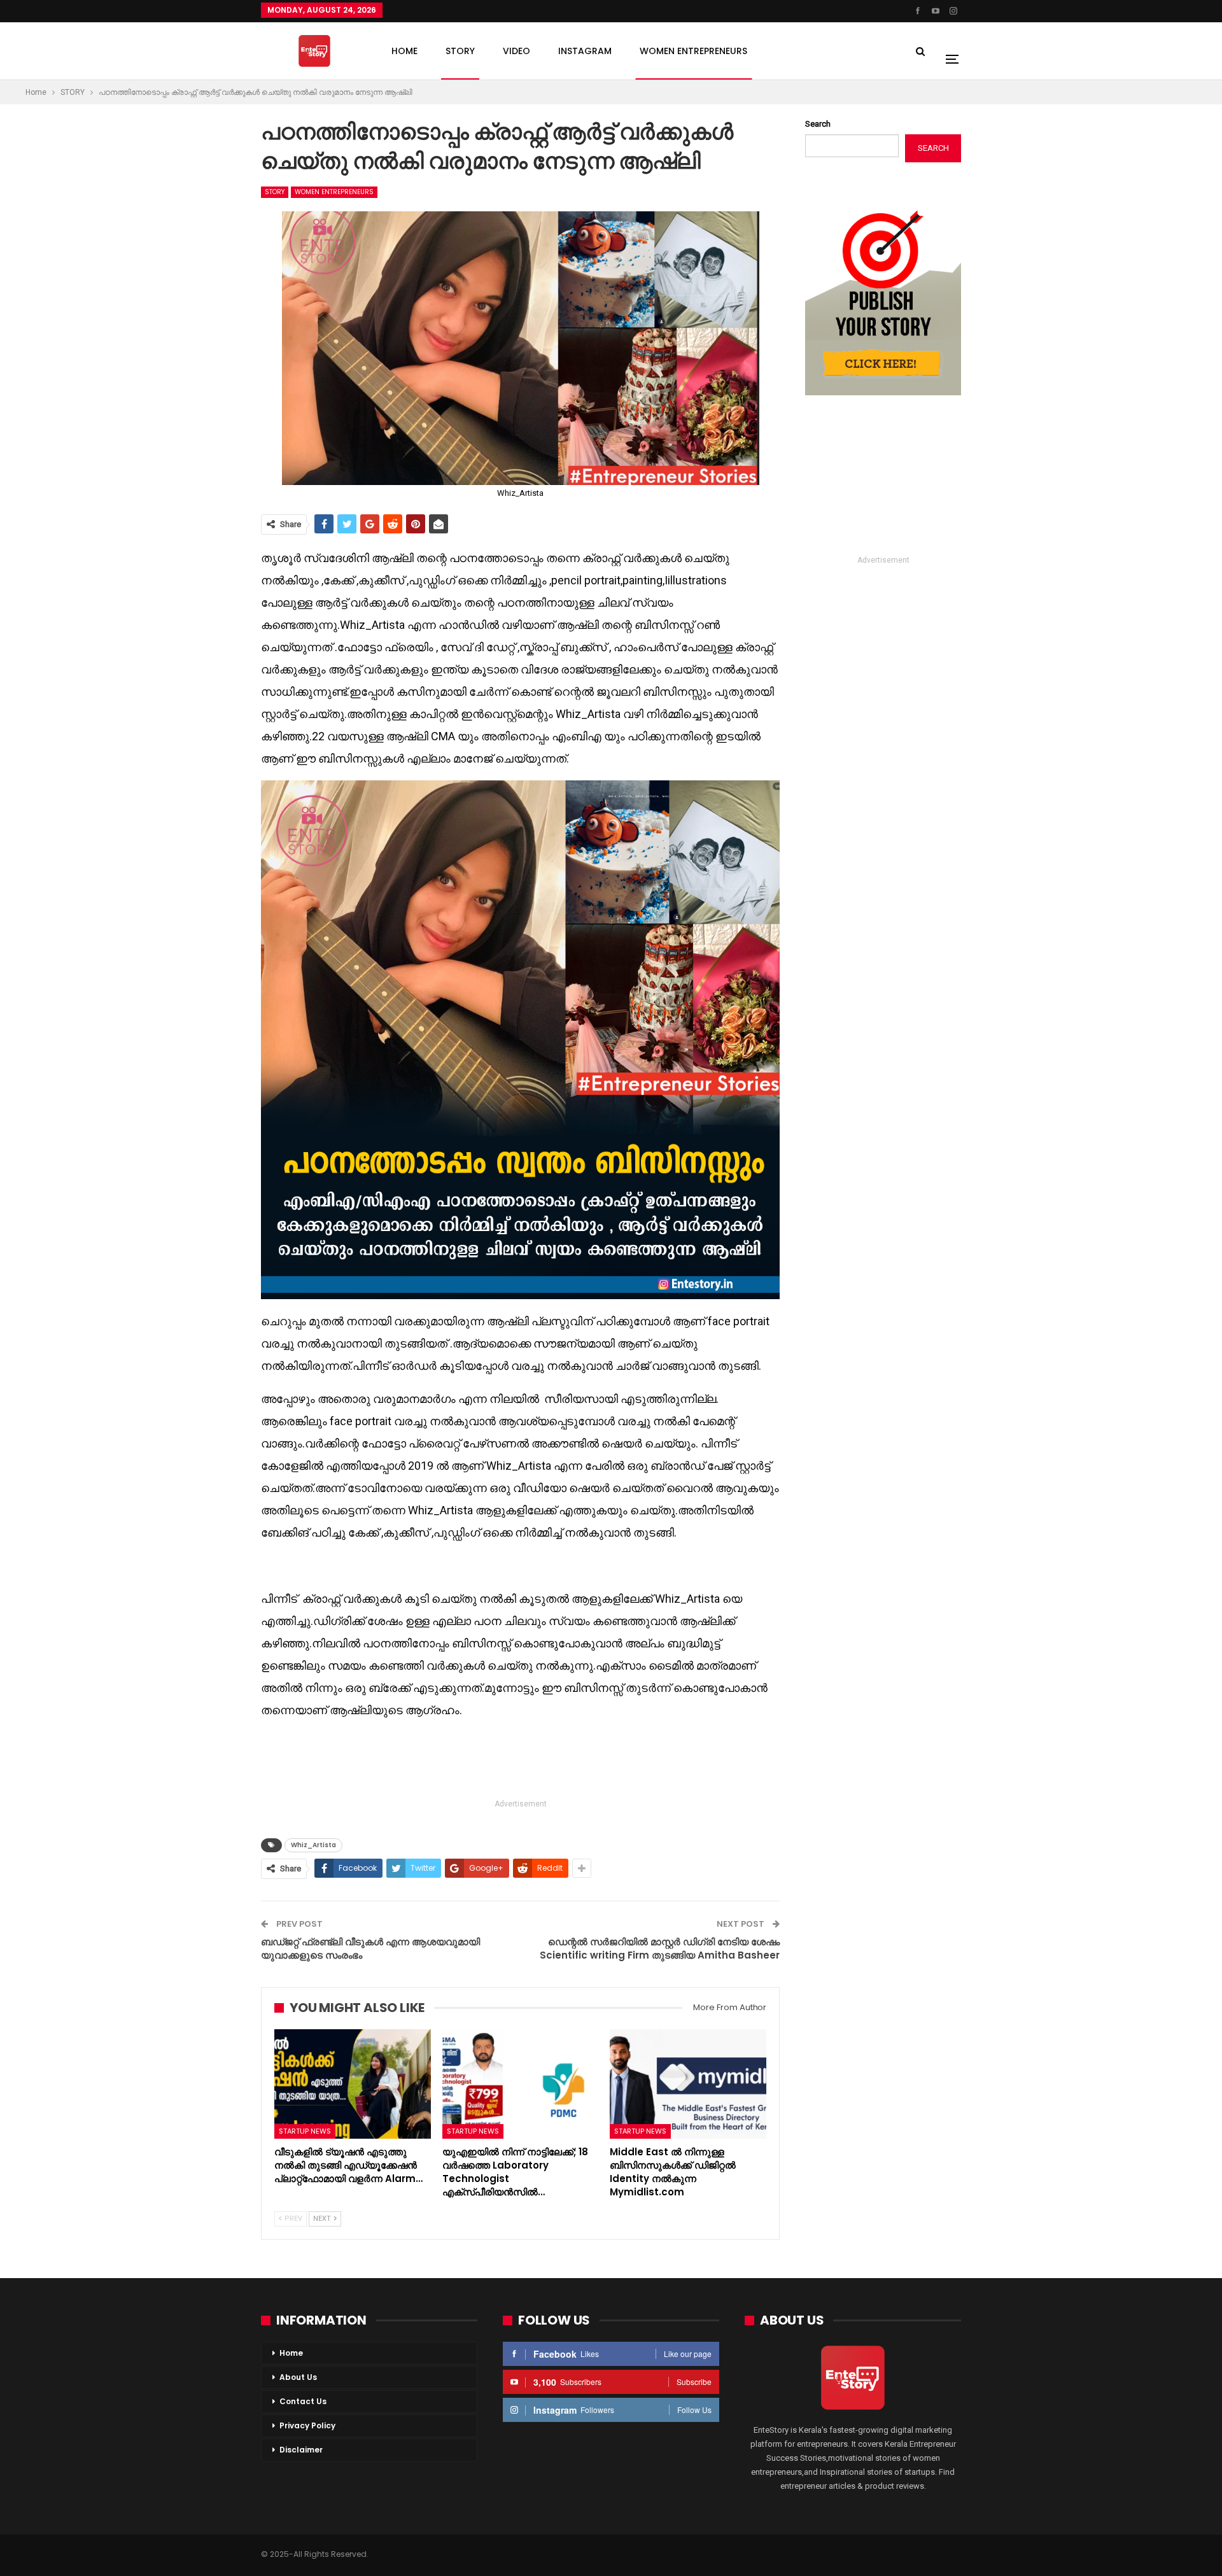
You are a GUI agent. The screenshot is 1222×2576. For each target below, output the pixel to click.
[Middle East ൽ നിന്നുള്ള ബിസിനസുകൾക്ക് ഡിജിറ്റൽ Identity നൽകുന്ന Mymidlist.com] (688, 2084)
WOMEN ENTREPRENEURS (693, 51)
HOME (404, 51)
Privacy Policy (307, 2425)
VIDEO (516, 51)
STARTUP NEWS (305, 2131)
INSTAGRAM (585, 51)
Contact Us (303, 2401)
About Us (298, 2377)
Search (818, 124)
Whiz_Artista (313, 1845)
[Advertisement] (521, 1761)
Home (291, 2353)
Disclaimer (301, 2450)
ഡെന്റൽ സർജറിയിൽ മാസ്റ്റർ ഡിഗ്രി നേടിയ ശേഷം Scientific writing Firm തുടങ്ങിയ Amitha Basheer (660, 1948)
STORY (460, 51)
